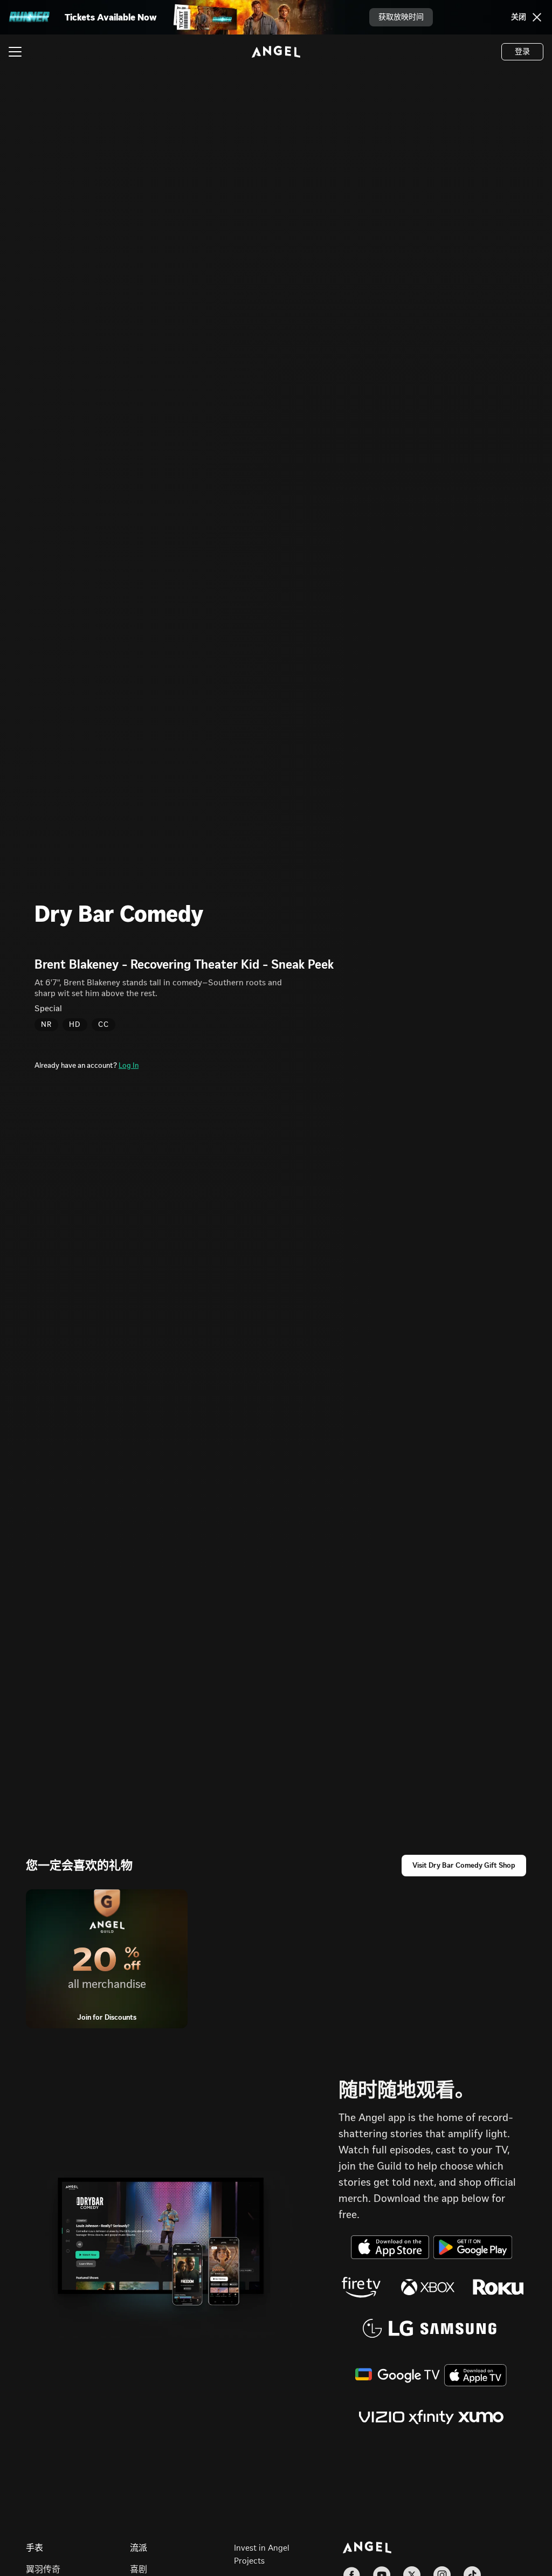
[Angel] (276, 52)
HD (75, 1024)
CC (103, 1024)
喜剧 (139, 2569)
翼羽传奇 (43, 2569)
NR (46, 1024)
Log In (129, 1065)
